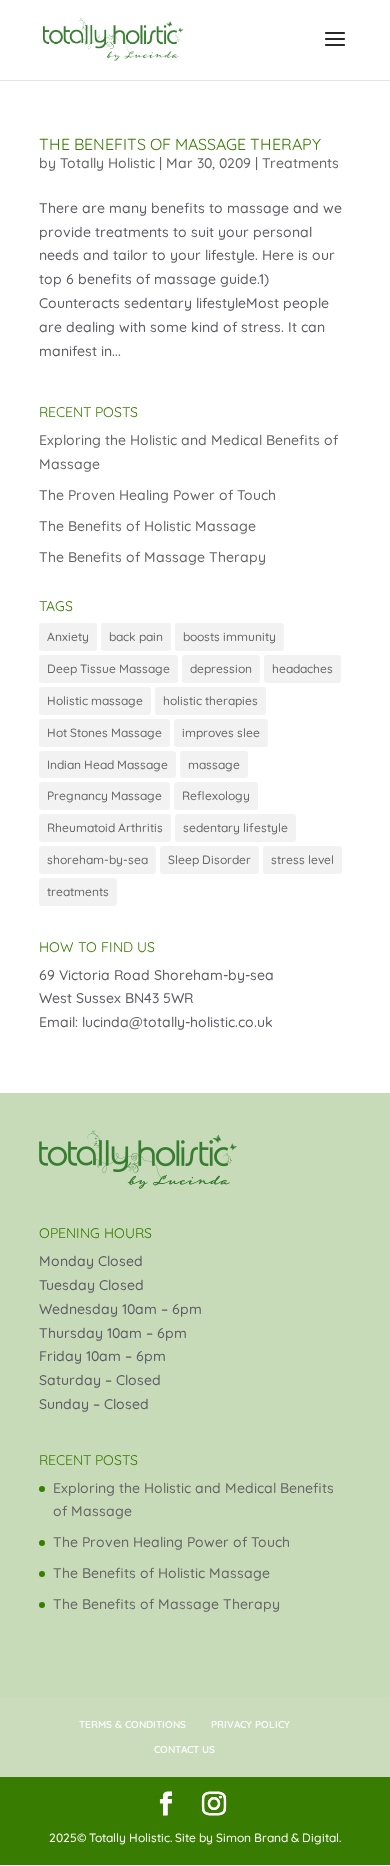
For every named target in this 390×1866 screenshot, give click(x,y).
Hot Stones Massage (104, 732)
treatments (78, 891)
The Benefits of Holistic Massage (147, 526)
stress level (302, 859)
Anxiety (68, 636)
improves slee (221, 732)
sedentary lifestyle (235, 827)
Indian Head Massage (107, 764)
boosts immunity (229, 636)
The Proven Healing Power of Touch (157, 495)
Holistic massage (95, 700)
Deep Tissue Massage (108, 668)
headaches (302, 668)
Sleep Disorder (209, 859)
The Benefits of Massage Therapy (180, 144)
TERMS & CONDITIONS (132, 1724)
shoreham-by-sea (97, 859)
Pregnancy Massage (104, 795)
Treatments (300, 163)
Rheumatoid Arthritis (105, 827)
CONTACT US (184, 1749)
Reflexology (216, 795)
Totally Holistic (107, 163)
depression (221, 668)
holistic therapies (210, 700)
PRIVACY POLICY (250, 1724)
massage (214, 764)
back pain (136, 636)
